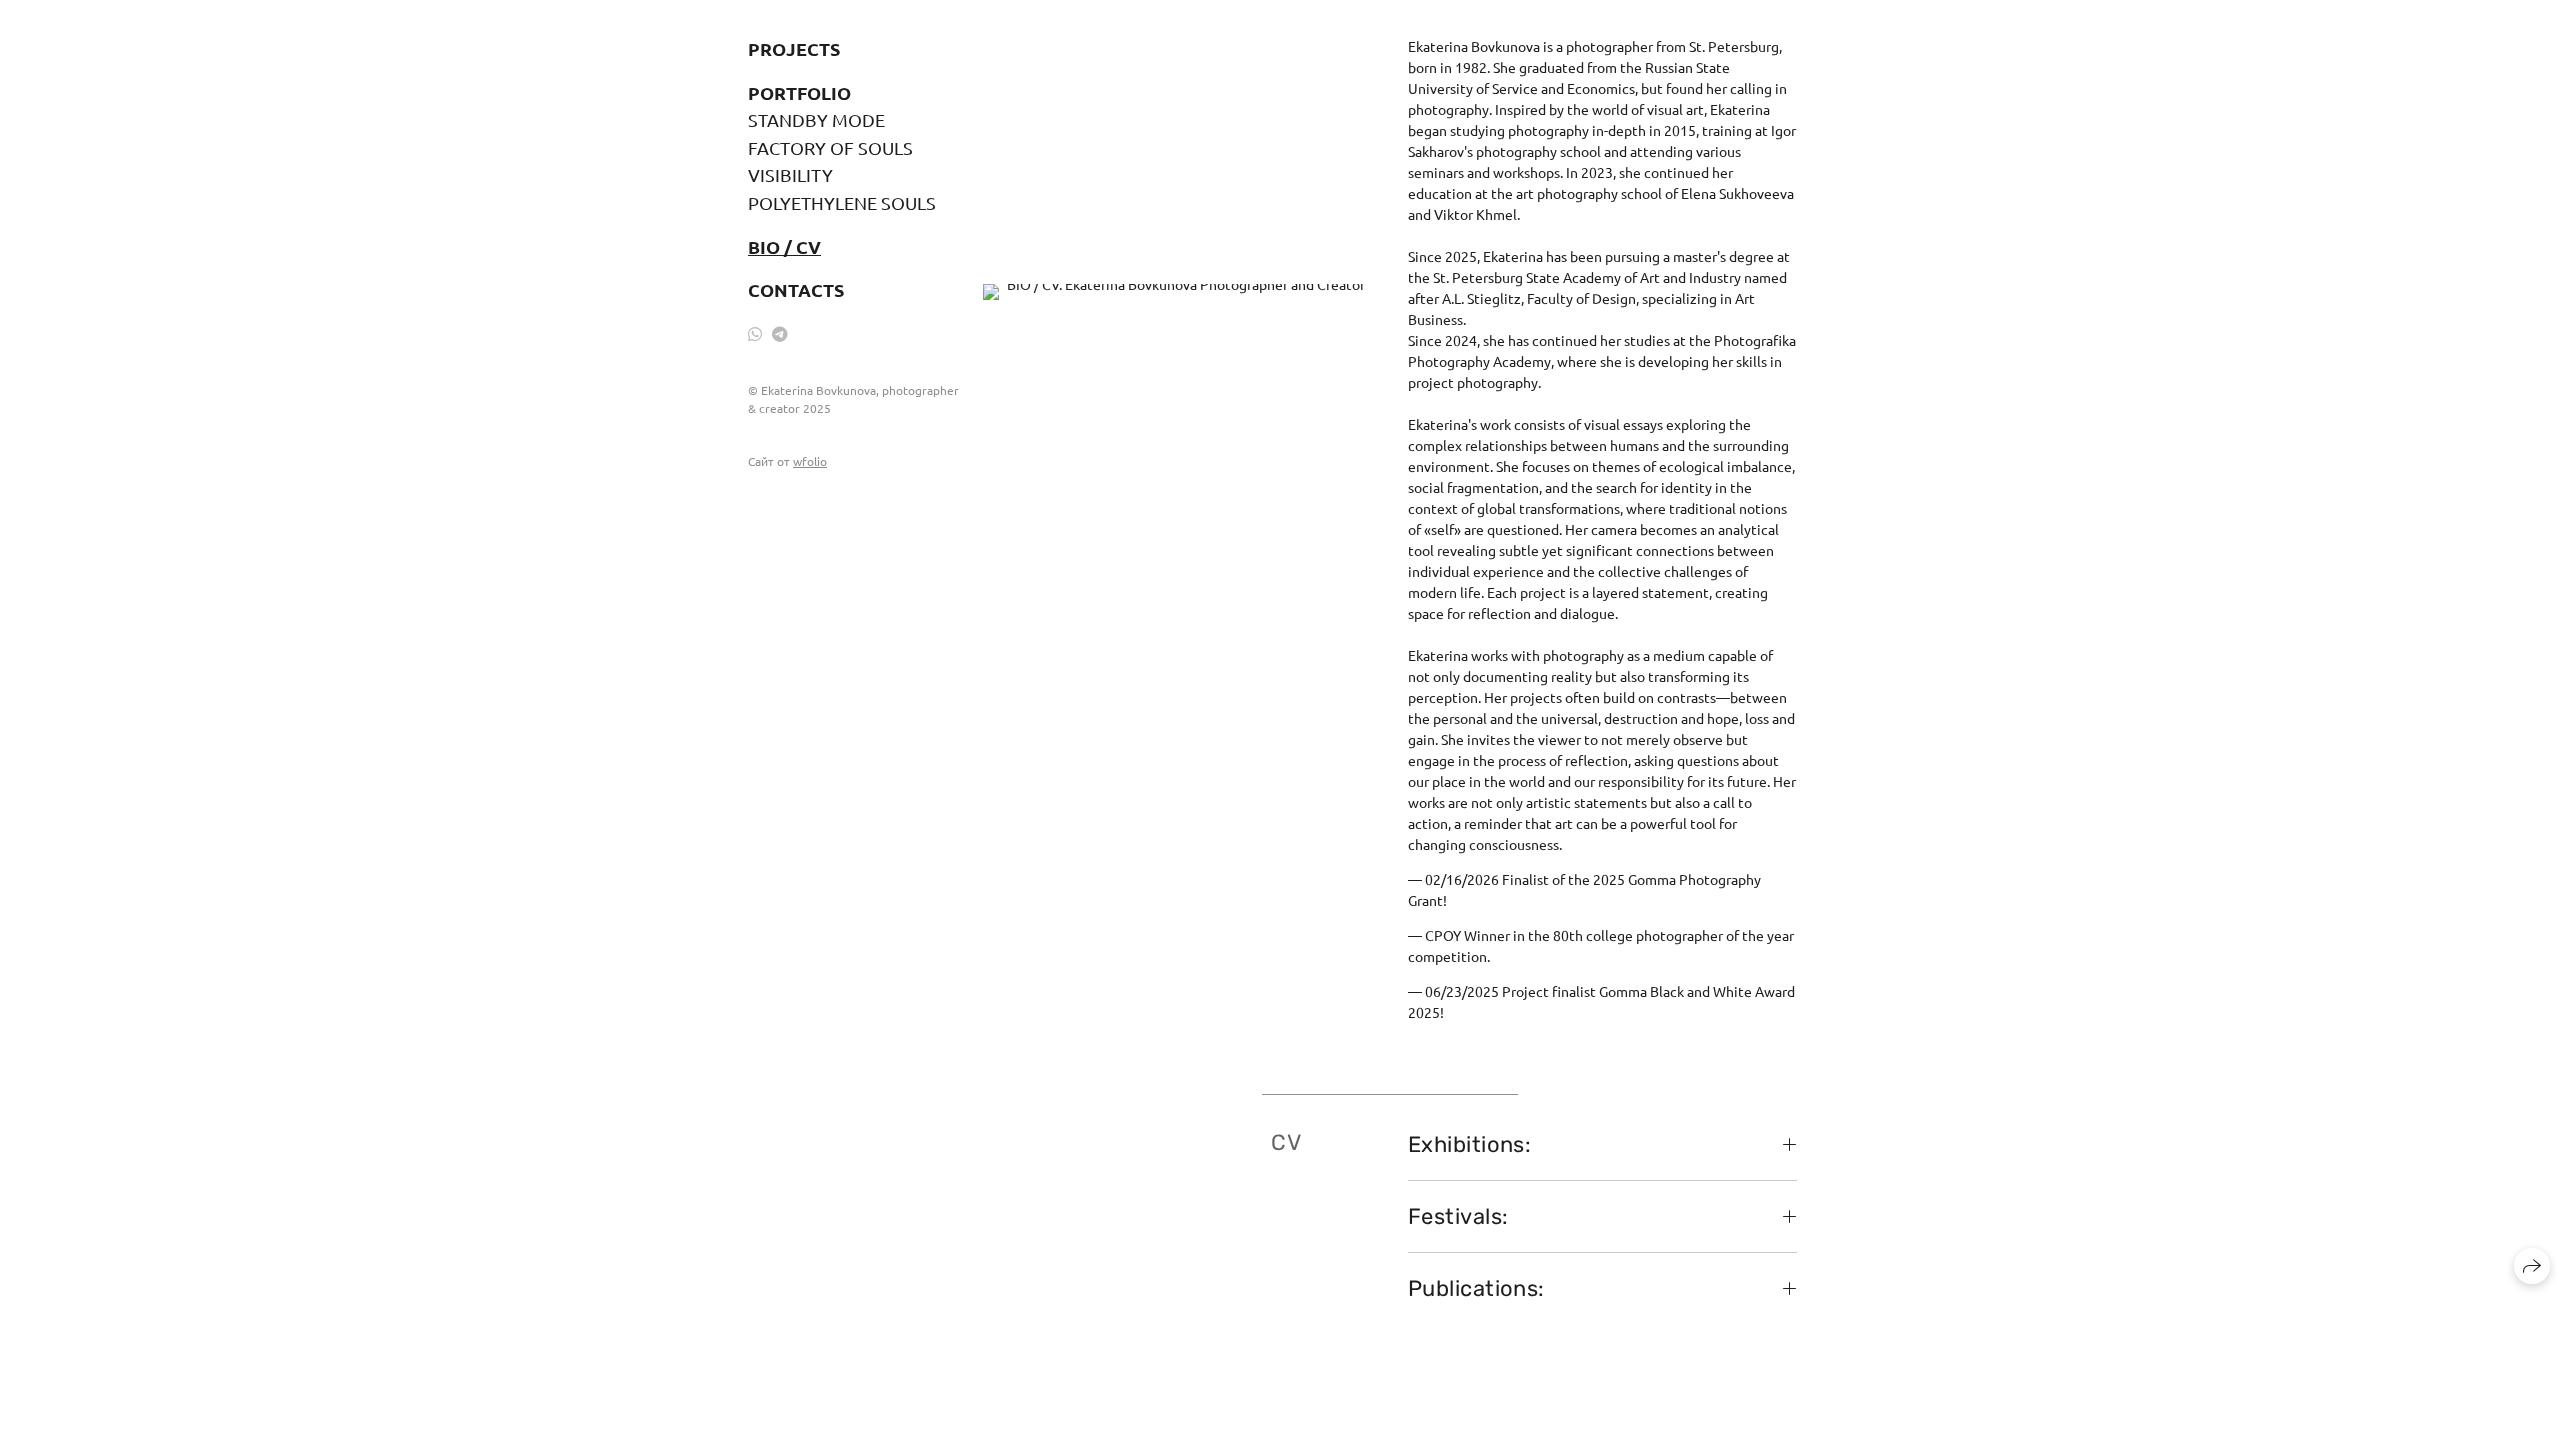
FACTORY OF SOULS (830, 147)
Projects (794, 48)
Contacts (796, 289)
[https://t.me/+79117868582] (780, 333)
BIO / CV (784, 246)
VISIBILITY (790, 174)
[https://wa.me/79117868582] (755, 333)
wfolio (810, 461)
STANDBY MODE (816, 119)
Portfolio (799, 92)
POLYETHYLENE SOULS (842, 202)
